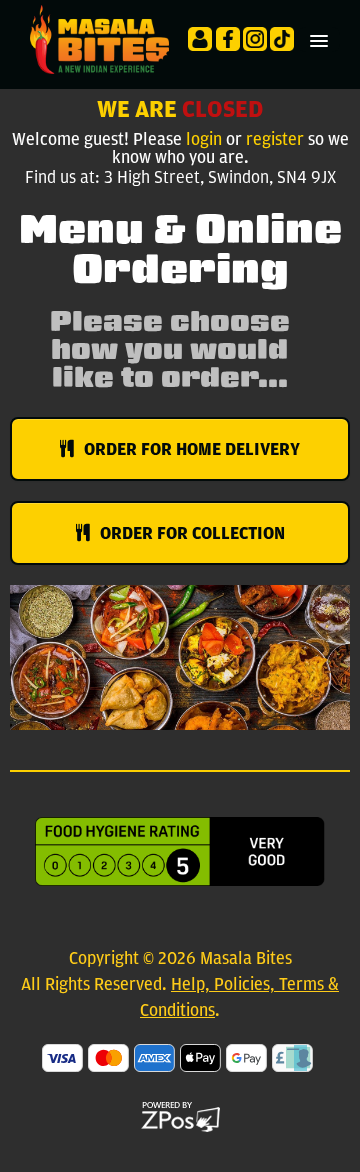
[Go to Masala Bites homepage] (94, 38)
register (275, 139)
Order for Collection (192, 533)
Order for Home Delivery (192, 449)
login (204, 139)
